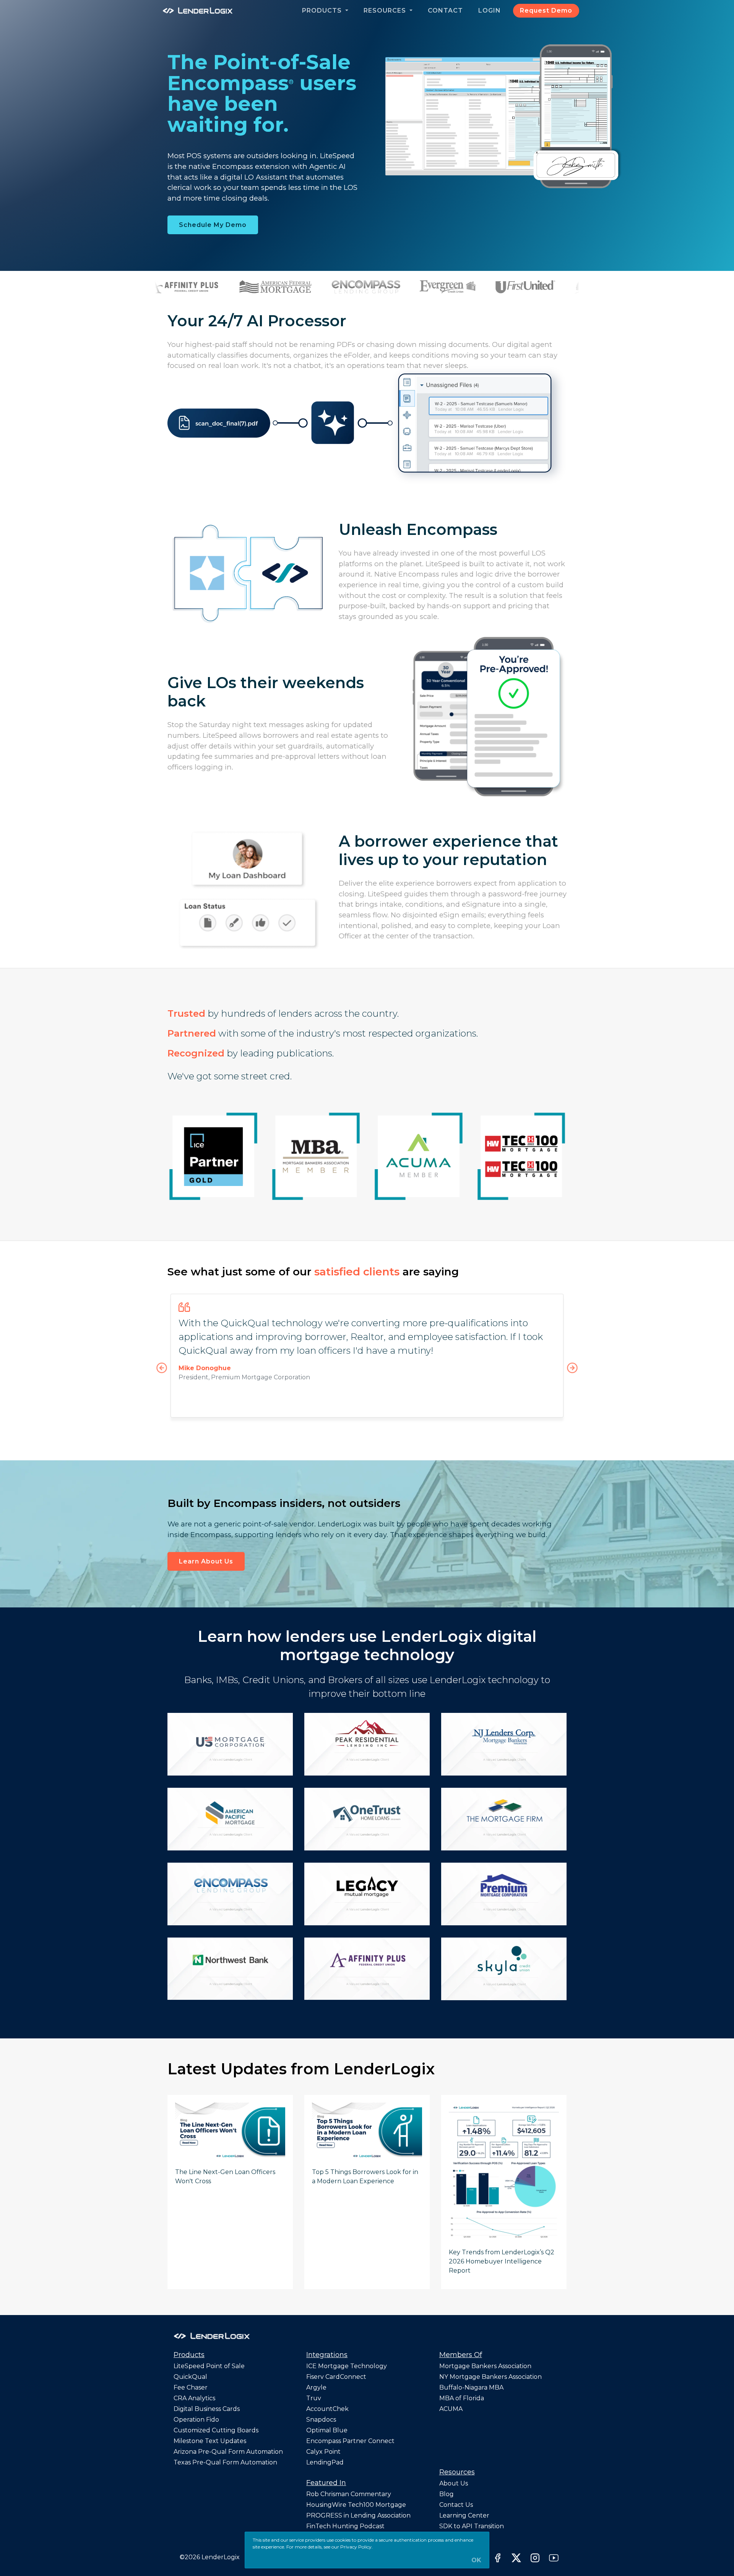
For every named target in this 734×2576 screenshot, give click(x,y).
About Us (454, 2483)
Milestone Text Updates (210, 2441)
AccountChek (327, 2409)
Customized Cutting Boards (216, 2430)
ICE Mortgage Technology (347, 2366)
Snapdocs (321, 2420)
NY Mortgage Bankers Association (490, 2377)
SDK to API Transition (472, 2526)
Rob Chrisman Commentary (349, 2494)
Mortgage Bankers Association (485, 2366)
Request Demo (546, 11)
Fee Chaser (191, 2387)
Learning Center (464, 2515)
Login (490, 11)
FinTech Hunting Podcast (345, 2526)
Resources (386, 11)
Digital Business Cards (207, 2409)
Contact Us (456, 2505)
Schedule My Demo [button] (213, 225)
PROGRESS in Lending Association (358, 2515)
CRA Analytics (194, 2398)
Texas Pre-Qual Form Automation (225, 2462)
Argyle (316, 2387)
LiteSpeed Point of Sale (209, 2366)
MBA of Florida (462, 2398)
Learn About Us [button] (206, 1561)
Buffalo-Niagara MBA (471, 2387)
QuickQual (190, 2377)
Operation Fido (196, 2420)
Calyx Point (323, 2452)
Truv (314, 2398)
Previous (162, 1368)
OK (476, 2560)
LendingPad (325, 2462)
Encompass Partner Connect (350, 2441)
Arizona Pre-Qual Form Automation (228, 2452)
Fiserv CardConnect (336, 2377)
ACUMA (451, 2409)
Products (323, 11)
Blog (447, 2494)
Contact (445, 11)
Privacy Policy (356, 2547)
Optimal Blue (327, 2430)
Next (572, 1368)
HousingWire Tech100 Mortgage (356, 2505)
